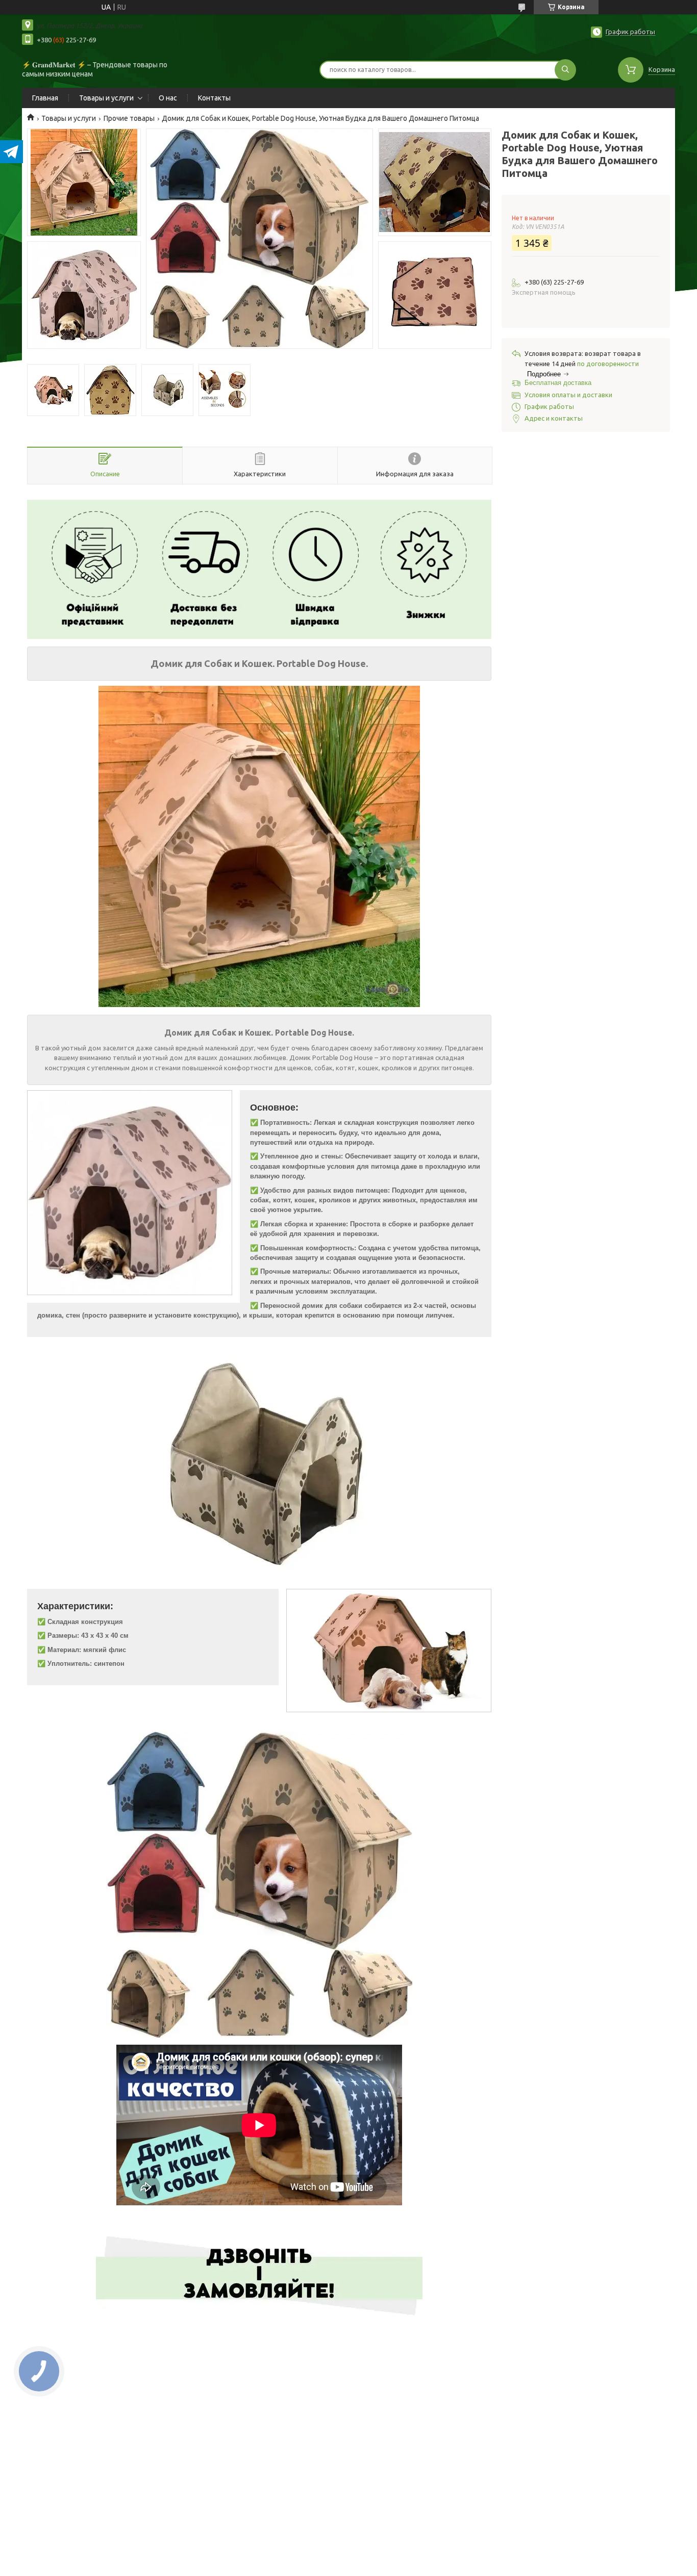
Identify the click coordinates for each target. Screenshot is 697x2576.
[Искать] (565, 70)
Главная (45, 98)
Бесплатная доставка (558, 383)
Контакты (214, 98)
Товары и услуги (106, 98)
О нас (168, 98)
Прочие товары (129, 118)
